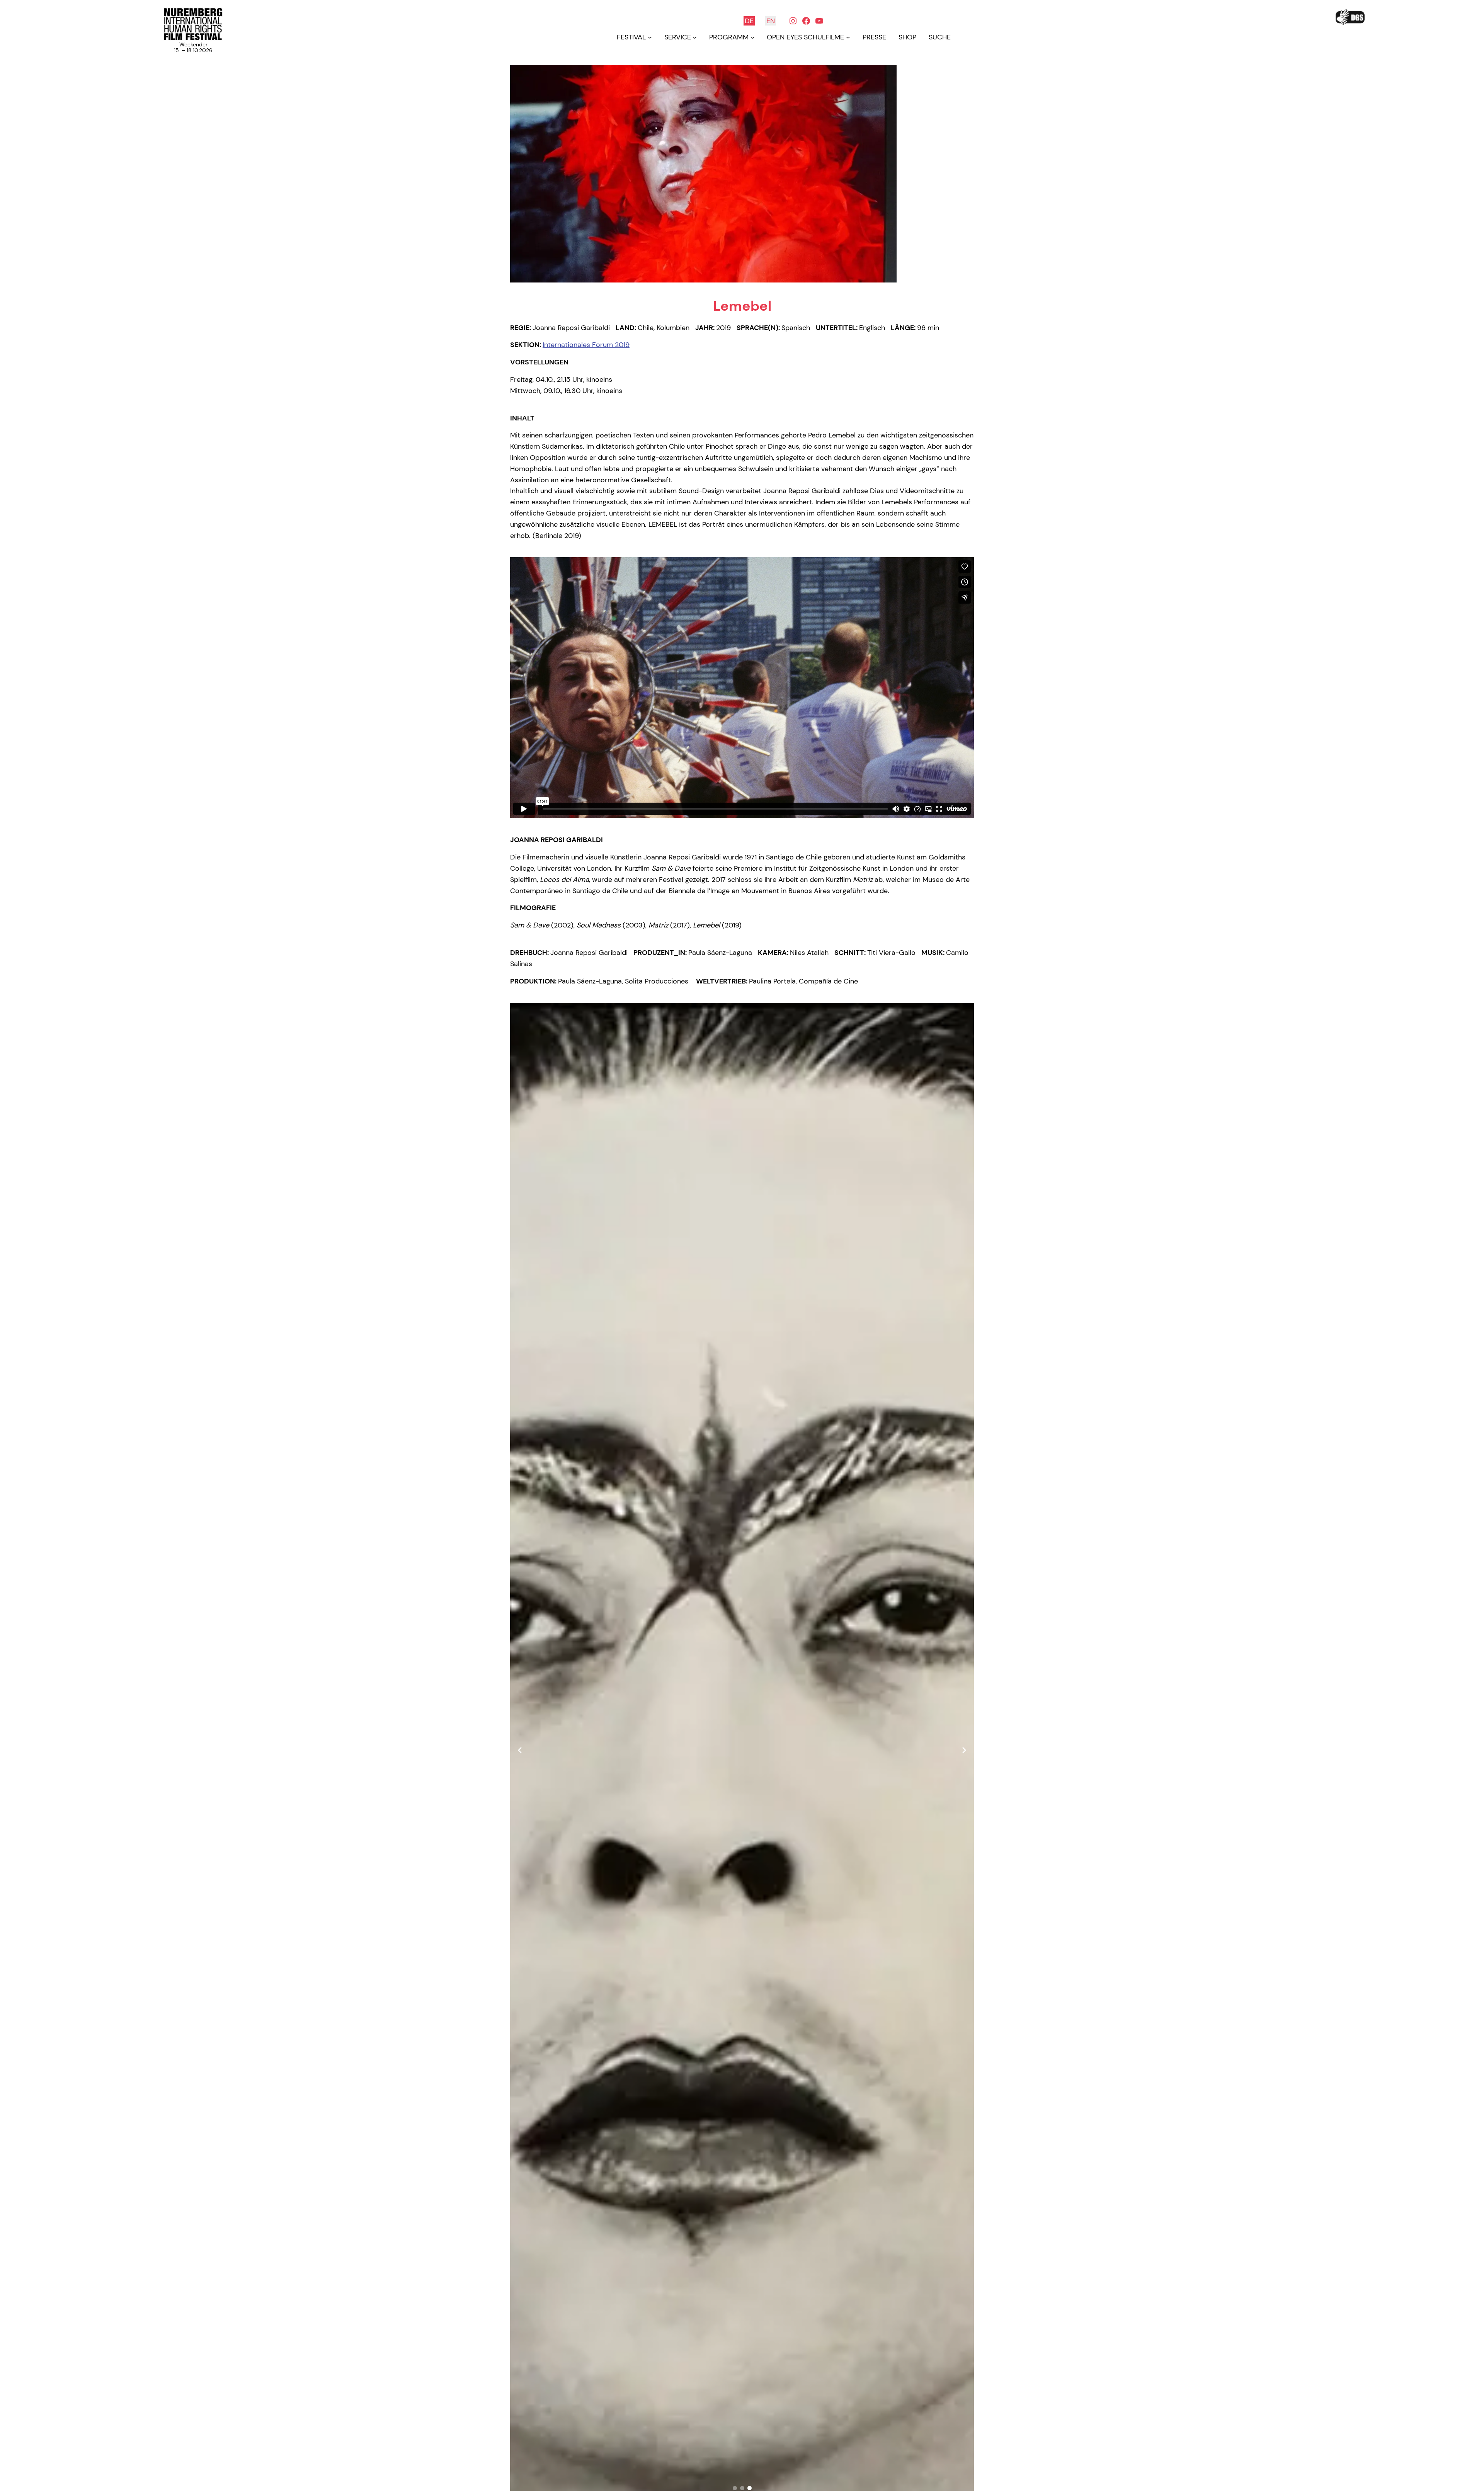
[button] (735, 2488)
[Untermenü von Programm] (753, 37)
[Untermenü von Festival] (650, 37)
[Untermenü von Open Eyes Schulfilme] (848, 37)
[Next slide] (964, 1750)
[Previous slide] (520, 1750)
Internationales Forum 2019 (586, 345)
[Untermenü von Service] (695, 37)
